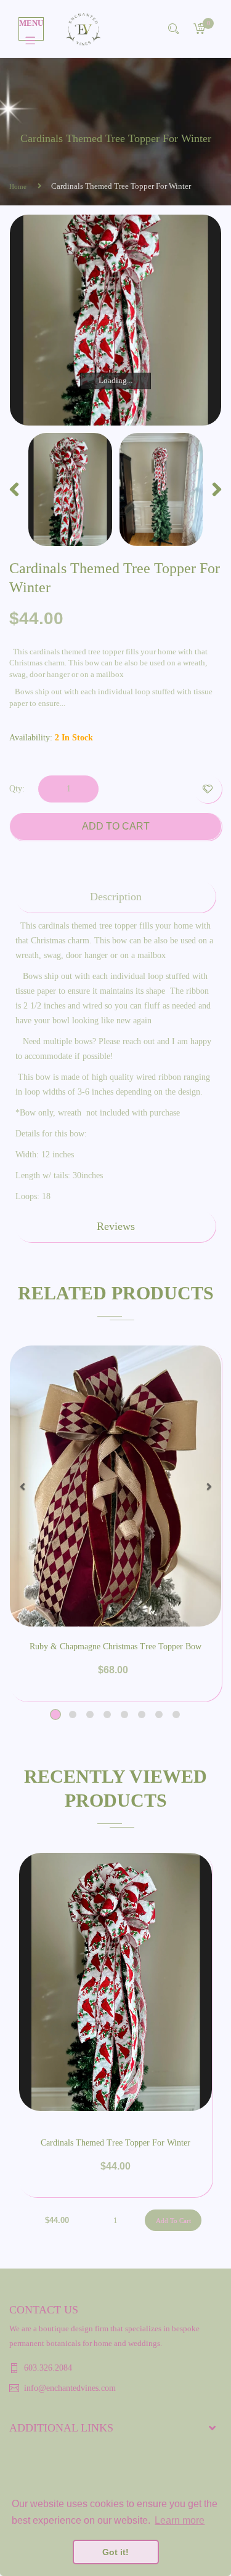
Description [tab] (116, 897)
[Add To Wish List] (208, 789)
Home (18, 186)
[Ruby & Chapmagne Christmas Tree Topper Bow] (115, 1486)
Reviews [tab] (116, 1226)
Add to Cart (116, 826)
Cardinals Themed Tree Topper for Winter (115, 2143)
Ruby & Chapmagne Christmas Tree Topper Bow (115, 1647)
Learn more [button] (180, 2520)
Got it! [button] (115, 2552)
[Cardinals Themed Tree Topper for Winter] (70, 489)
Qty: (17, 789)
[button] (22, 1486)
